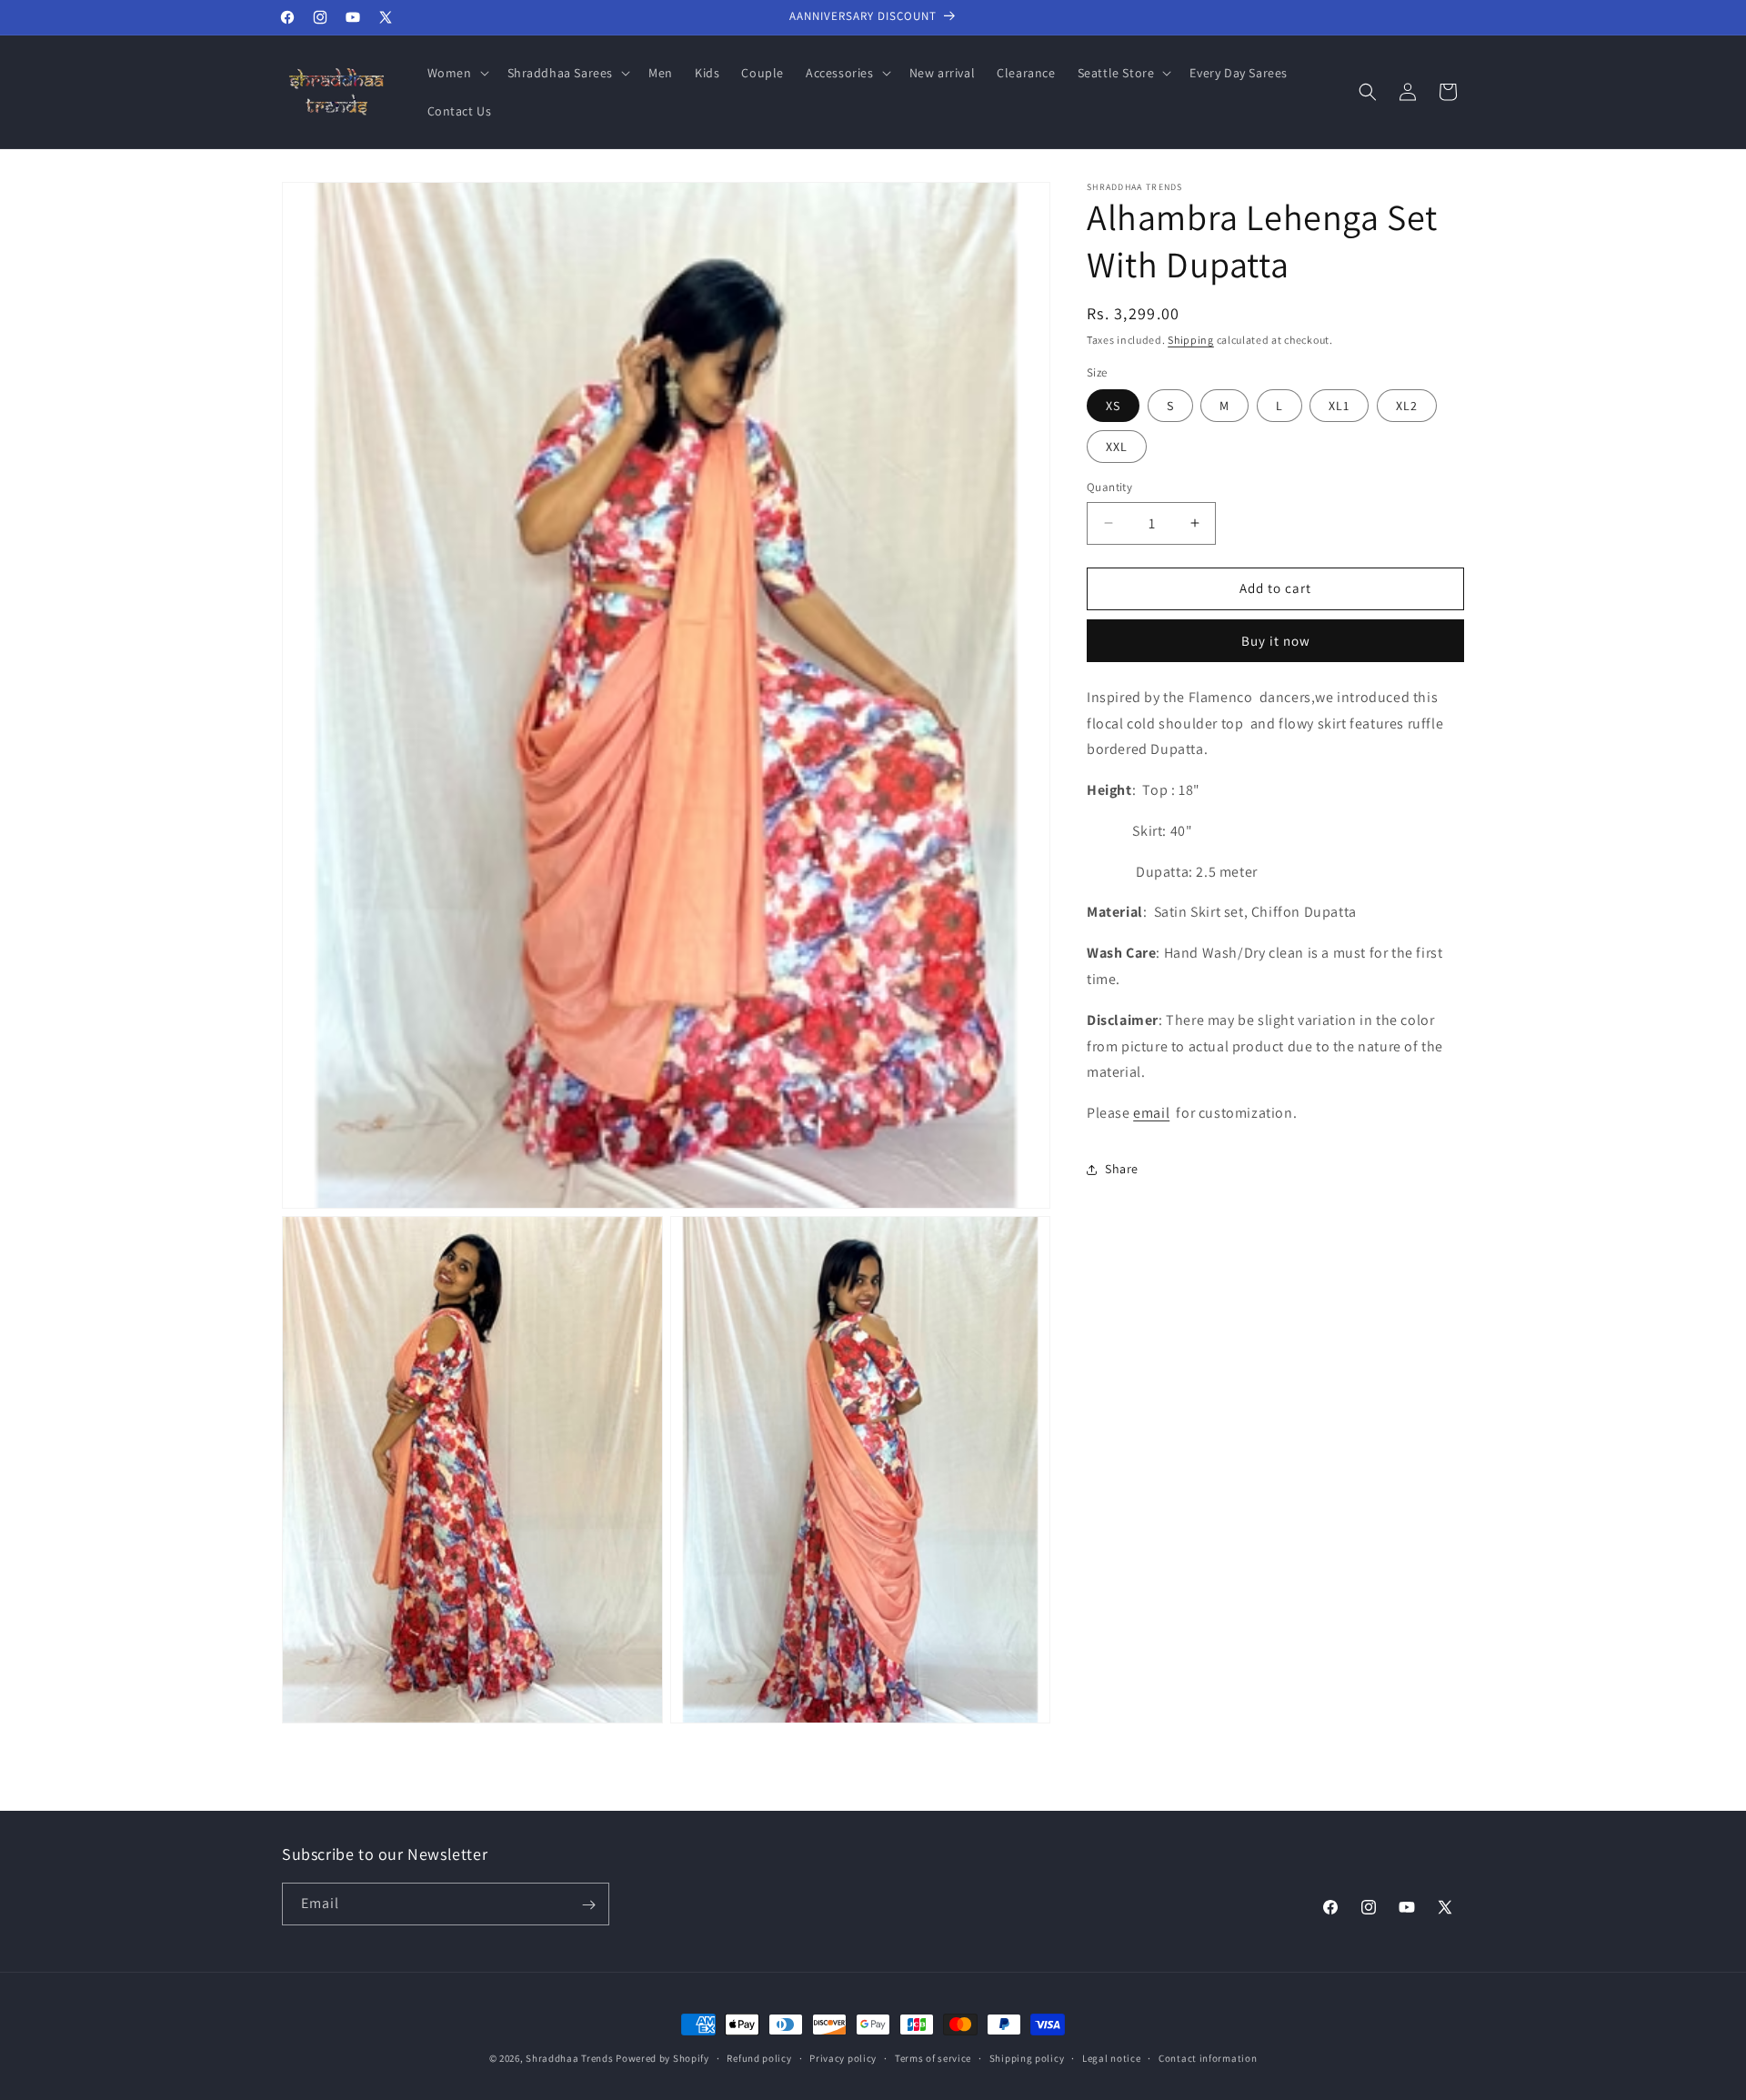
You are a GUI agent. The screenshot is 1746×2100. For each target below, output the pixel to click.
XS (1113, 406)
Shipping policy (1027, 2057)
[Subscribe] (588, 1905)
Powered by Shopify (662, 2058)
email (1151, 1113)
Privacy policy (843, 2057)
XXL (1117, 447)
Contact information (1208, 2057)
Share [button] (1122, 1170)
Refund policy (759, 2057)
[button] (457, 73)
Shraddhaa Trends (569, 2058)
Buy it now (1276, 641)
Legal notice (1111, 2057)
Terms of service (933, 2057)
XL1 (1339, 406)
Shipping (1191, 340)
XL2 (1407, 406)
